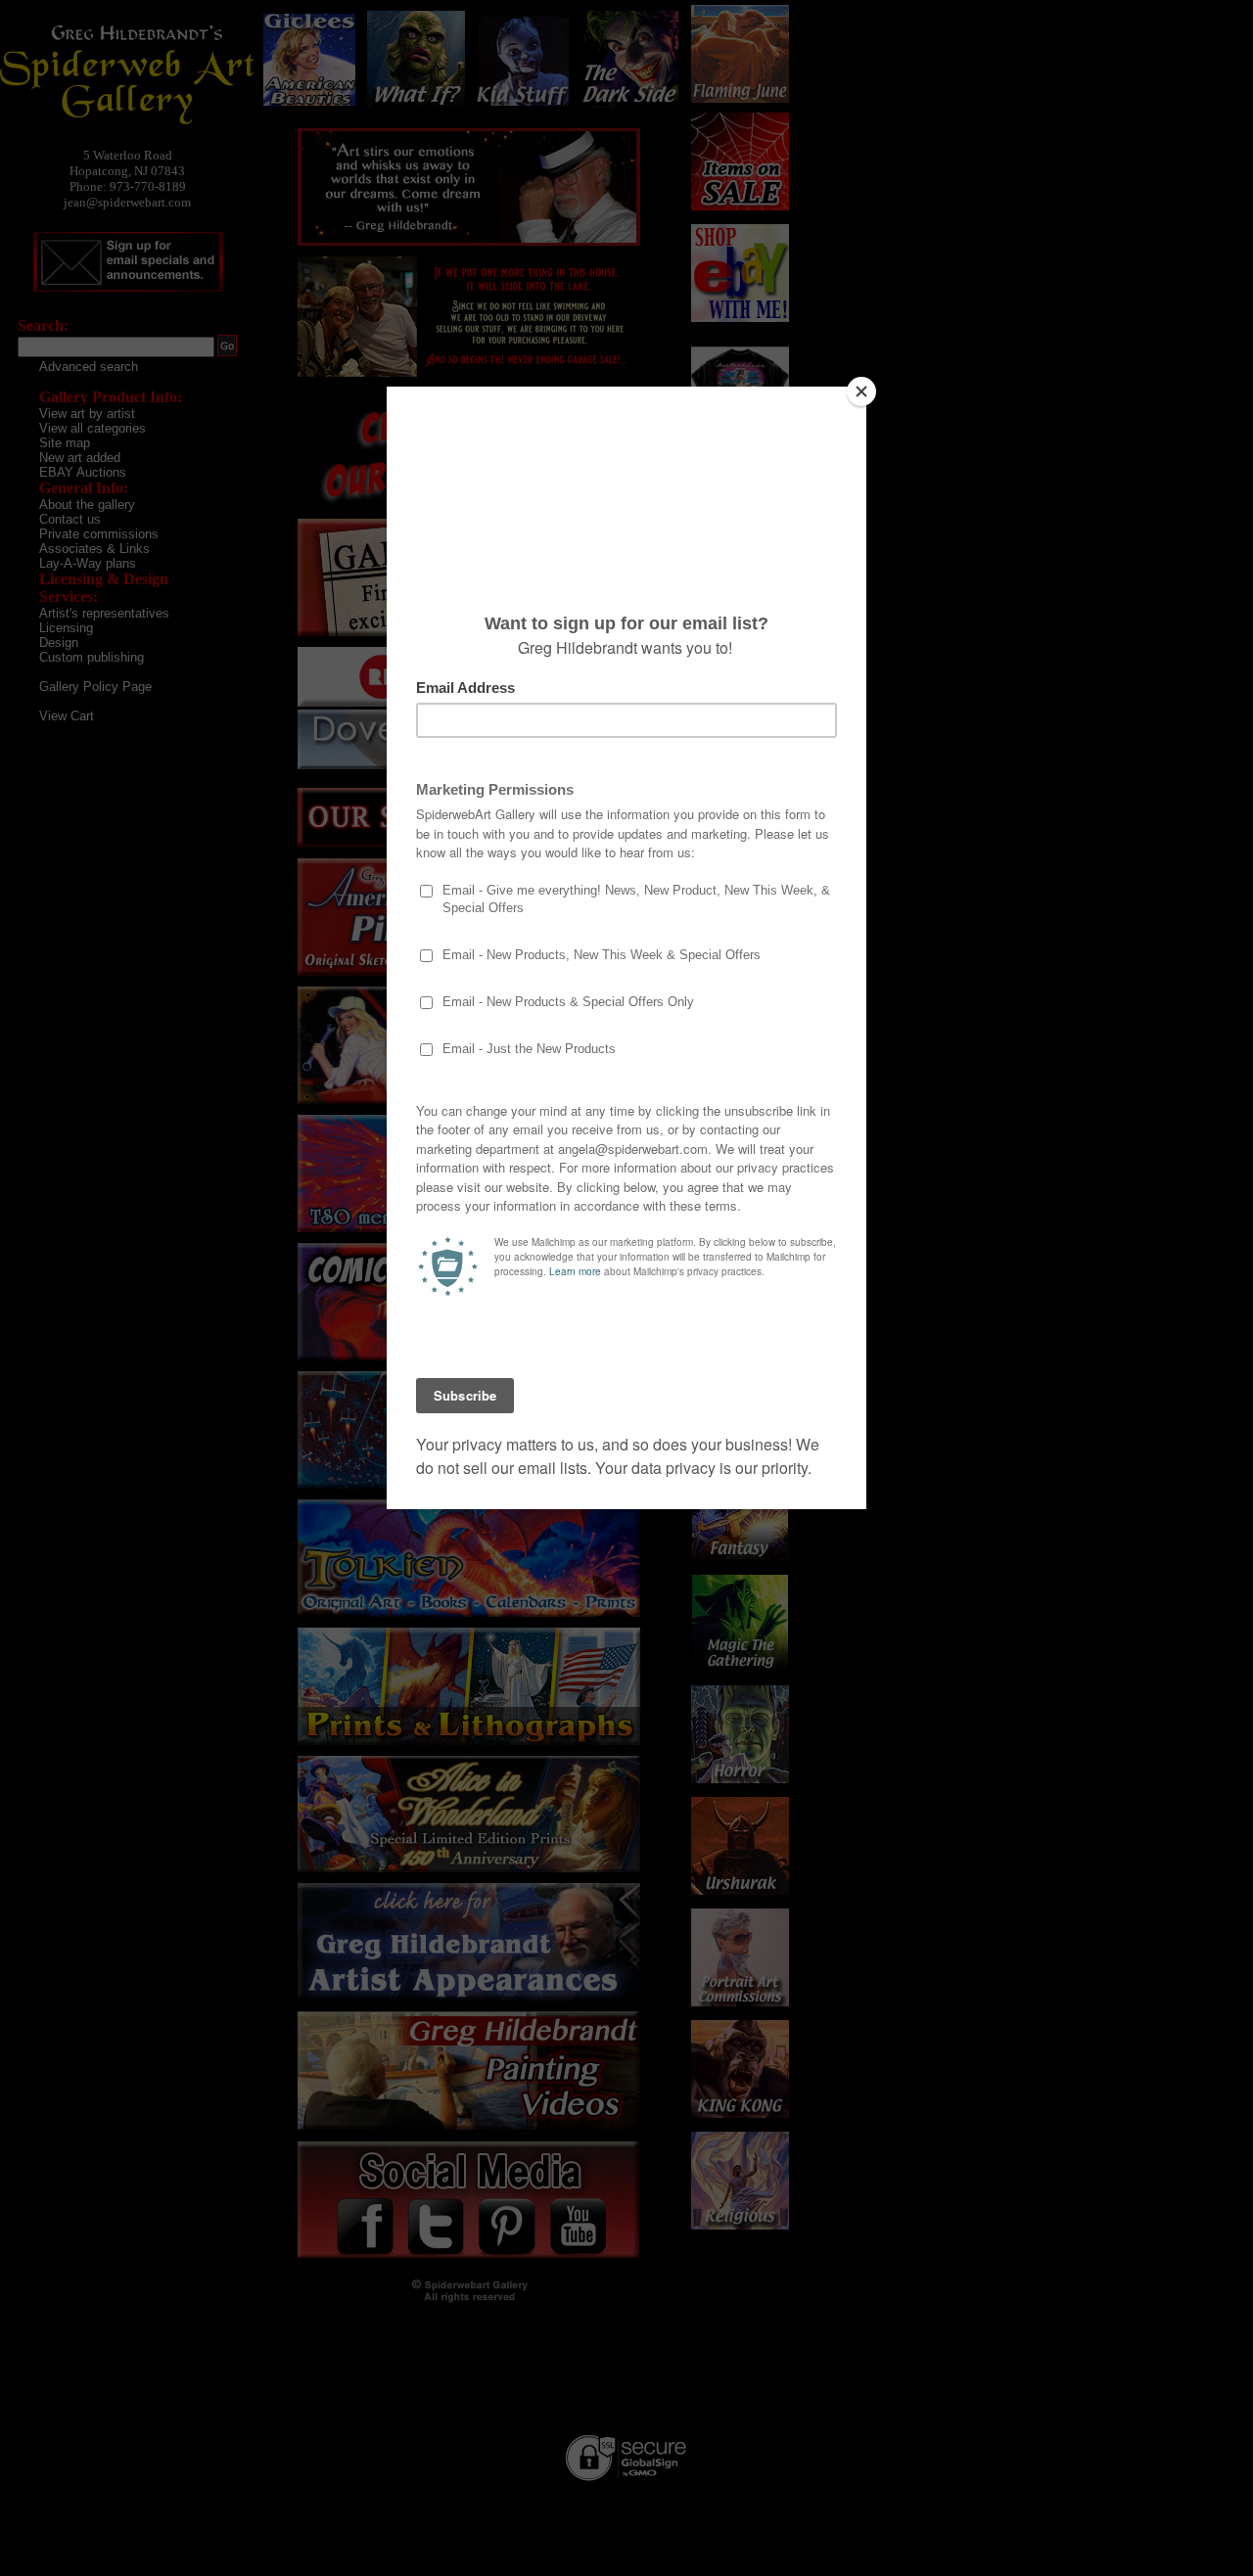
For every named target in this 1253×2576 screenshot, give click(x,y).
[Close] (861, 391)
